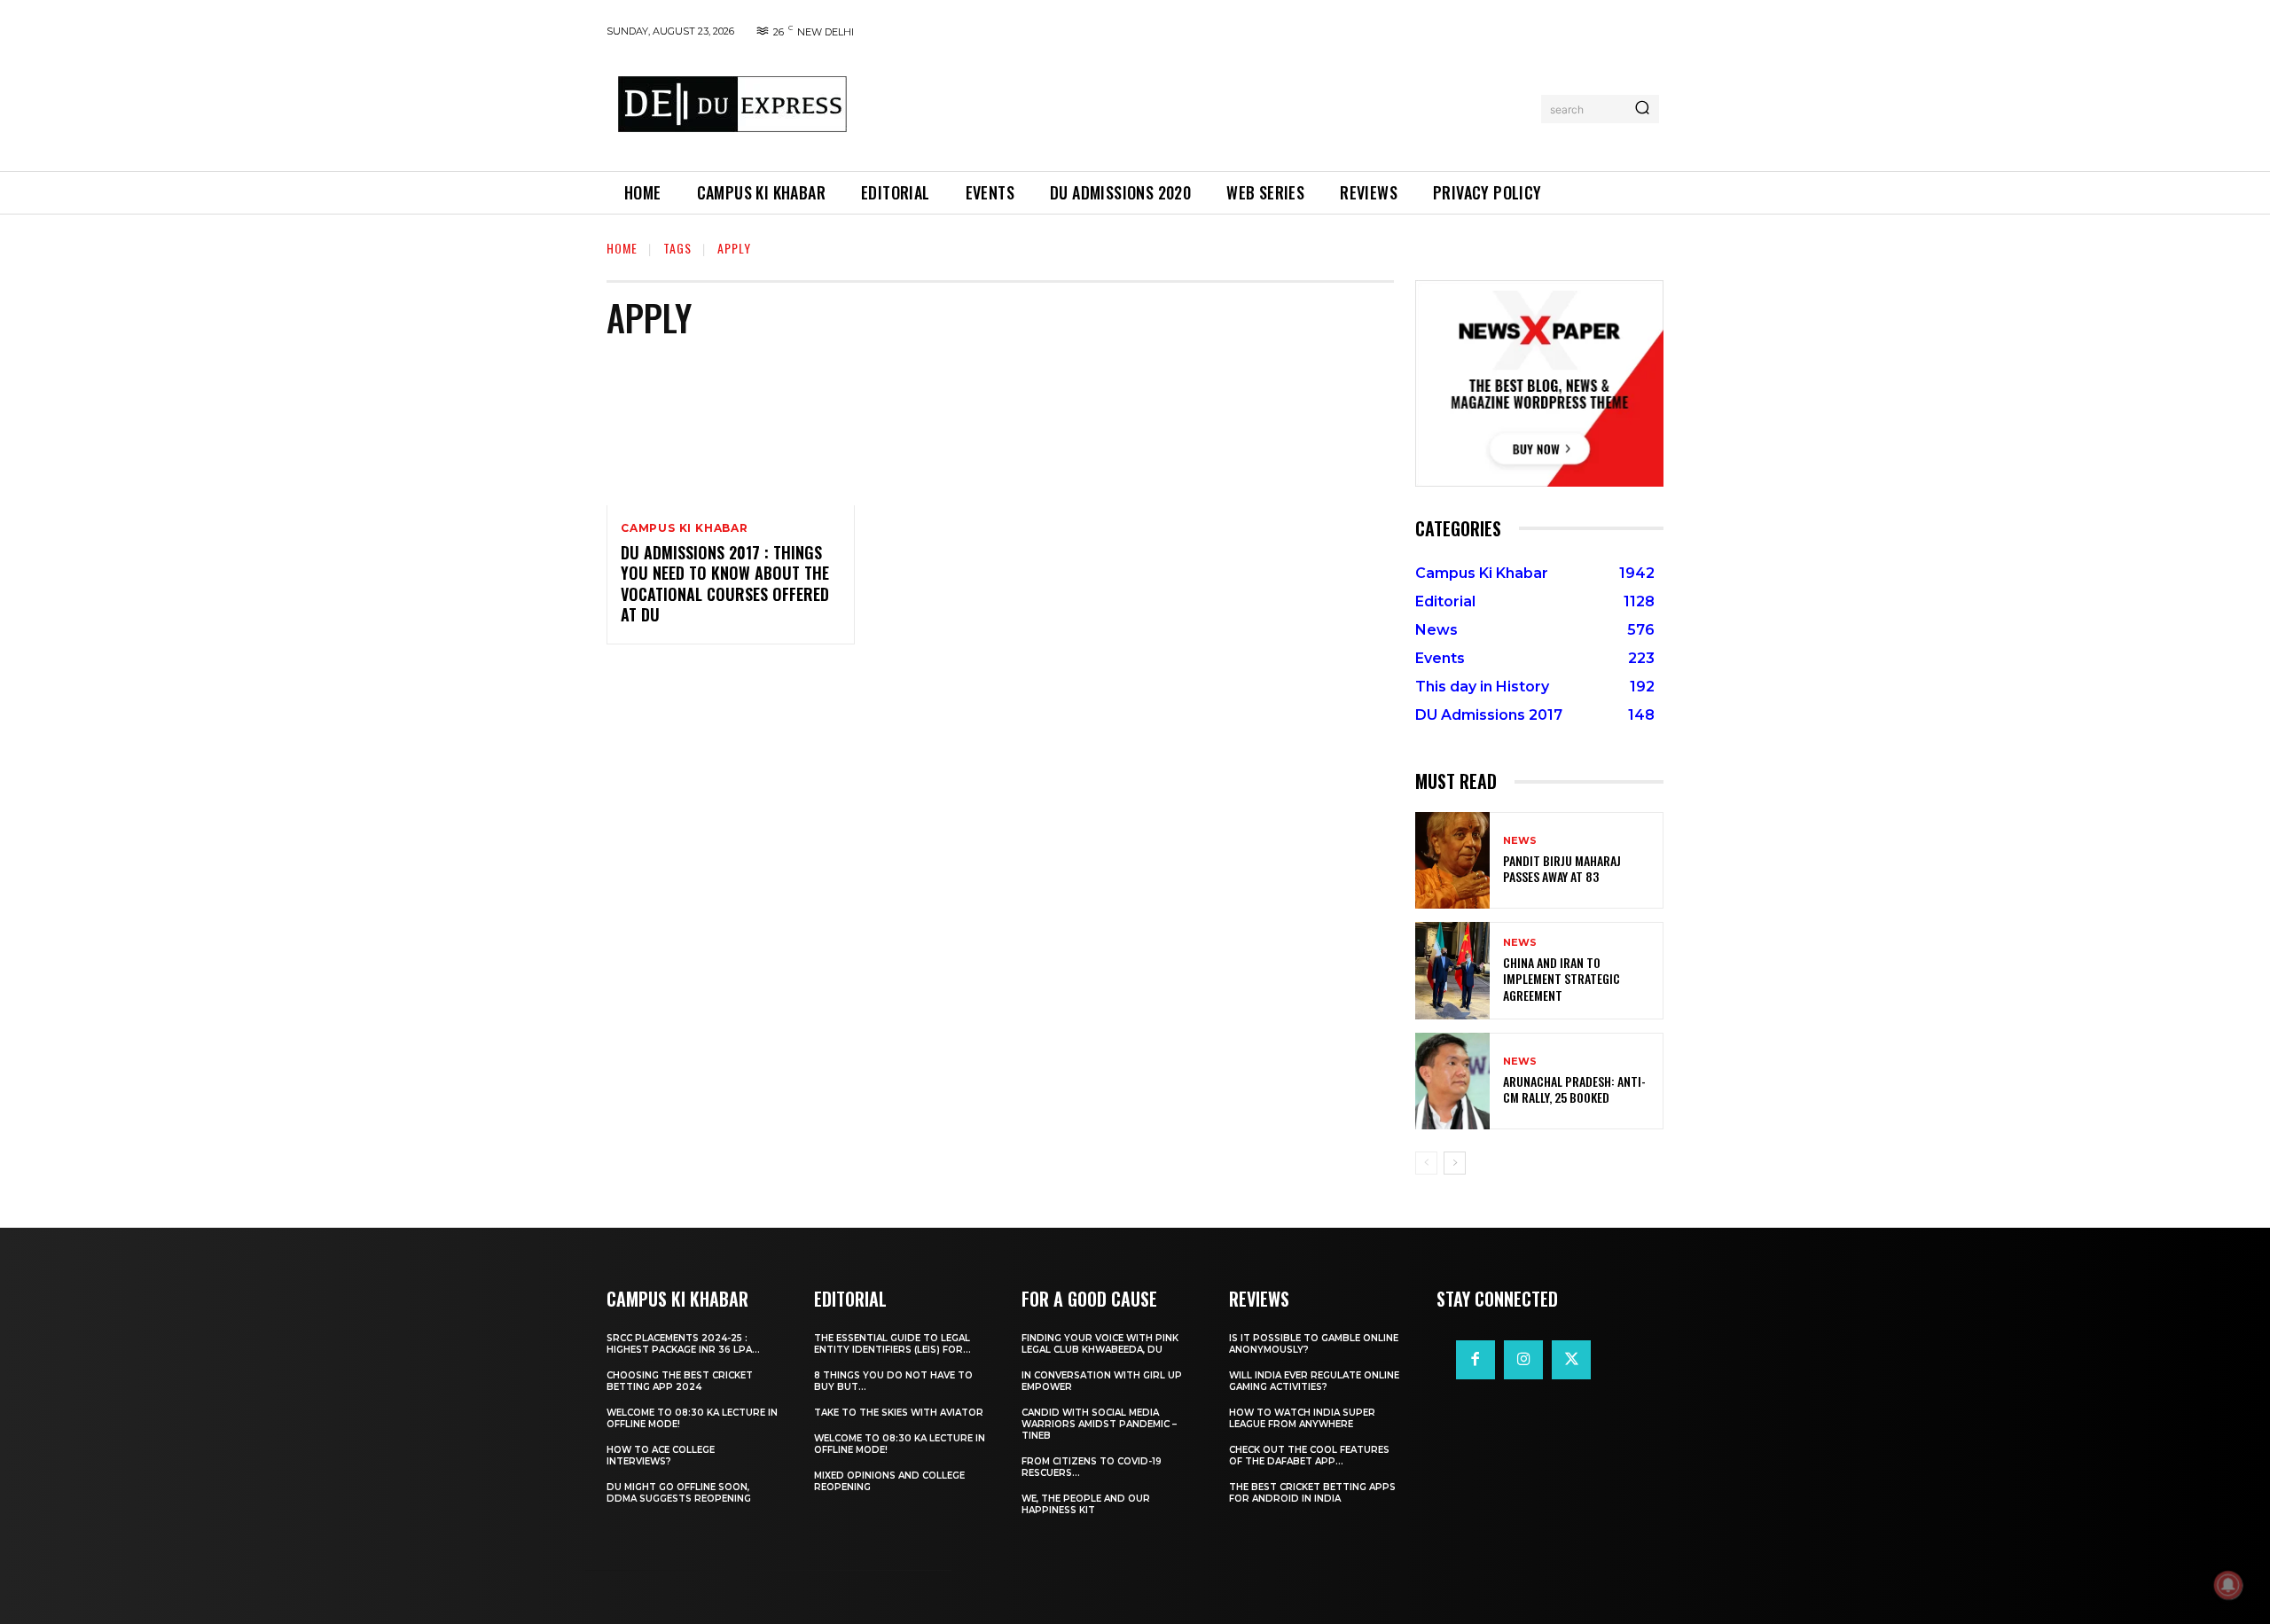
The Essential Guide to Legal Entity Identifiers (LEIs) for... (892, 1344)
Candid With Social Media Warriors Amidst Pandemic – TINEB (1099, 1424)
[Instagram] (1523, 1360)
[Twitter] (1571, 1360)
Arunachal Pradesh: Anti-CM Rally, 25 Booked (1574, 1089)
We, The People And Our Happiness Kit (1086, 1504)
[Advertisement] (1200, 105)
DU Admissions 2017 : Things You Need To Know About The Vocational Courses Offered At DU (725, 583)
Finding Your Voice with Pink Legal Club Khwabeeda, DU (1100, 1344)
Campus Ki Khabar (685, 528)
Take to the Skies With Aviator (899, 1413)
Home (622, 248)
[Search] (1642, 109)
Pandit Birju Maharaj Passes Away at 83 (1562, 868)
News (1520, 841)
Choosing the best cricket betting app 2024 (680, 1381)
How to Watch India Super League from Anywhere (1302, 1418)
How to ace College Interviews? (661, 1456)
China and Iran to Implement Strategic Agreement (1562, 978)
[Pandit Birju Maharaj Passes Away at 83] (1452, 860)
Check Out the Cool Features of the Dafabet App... (1309, 1456)
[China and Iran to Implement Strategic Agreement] (1452, 970)
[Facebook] (1475, 1360)
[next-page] (1455, 1163)
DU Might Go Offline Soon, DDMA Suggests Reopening (679, 1493)
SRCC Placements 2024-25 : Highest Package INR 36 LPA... (683, 1344)
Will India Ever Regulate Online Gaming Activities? (1314, 1381)
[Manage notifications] (2228, 1585)
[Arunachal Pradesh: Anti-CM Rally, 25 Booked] (1452, 1081)
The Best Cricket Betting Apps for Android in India (1312, 1493)
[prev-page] (1426, 1163)
